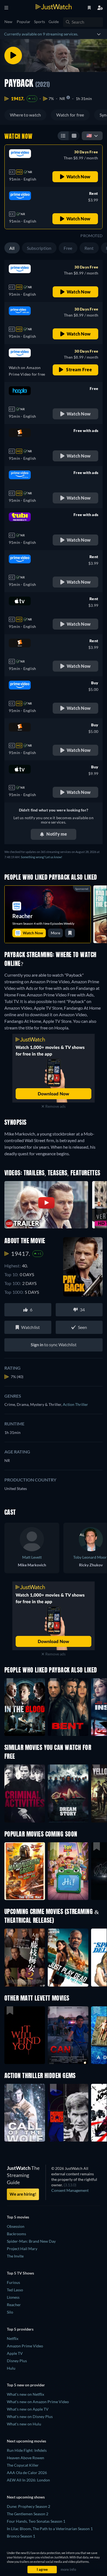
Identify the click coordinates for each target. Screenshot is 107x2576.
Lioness (13, 2297)
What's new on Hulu (24, 2424)
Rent (89, 248)
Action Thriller (75, 1404)
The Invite (15, 2256)
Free (68, 248)
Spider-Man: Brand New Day (31, 2241)
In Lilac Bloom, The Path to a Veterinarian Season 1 (50, 2529)
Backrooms (16, 2234)
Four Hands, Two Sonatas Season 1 (36, 2521)
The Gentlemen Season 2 (28, 2514)
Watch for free (70, 115)
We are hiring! (23, 2194)
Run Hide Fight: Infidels (27, 2450)
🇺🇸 (89, 135)
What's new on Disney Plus (30, 2416)
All (12, 248)
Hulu (11, 2368)
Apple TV (15, 2353)
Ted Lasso (15, 2290)
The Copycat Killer (23, 2465)
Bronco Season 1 (21, 2536)
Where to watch (25, 115)
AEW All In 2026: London (28, 2480)
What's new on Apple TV (28, 2409)
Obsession (16, 2226)
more (55, 933)
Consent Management (70, 2190)
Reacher (14, 2305)
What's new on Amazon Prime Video (38, 2402)
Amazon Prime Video (25, 2346)
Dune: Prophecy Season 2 (29, 2506)
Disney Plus (17, 2361)
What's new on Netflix (26, 2394)
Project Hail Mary (22, 2249)
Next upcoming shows (26, 2497)
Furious (13, 2282)
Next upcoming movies (26, 2441)
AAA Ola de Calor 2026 (27, 2473)
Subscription (39, 248)
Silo (10, 2312)
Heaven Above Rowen (26, 2458)
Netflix (13, 2338)
